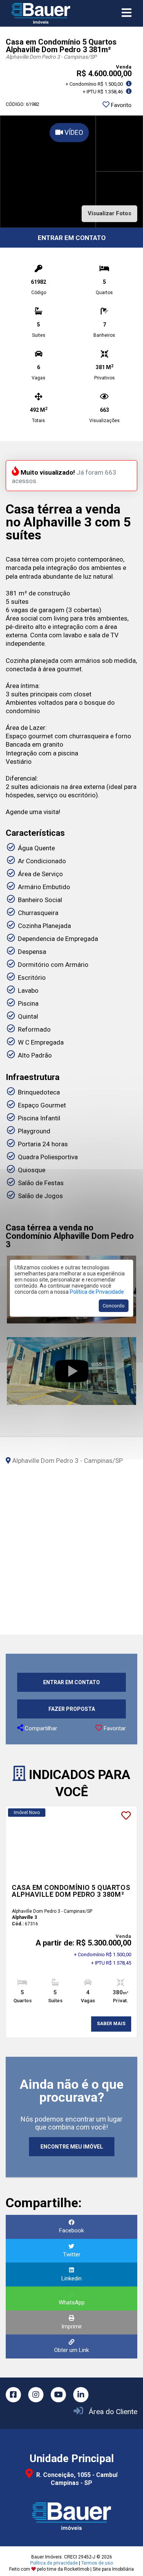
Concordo (114, 1306)
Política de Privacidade (97, 1292)
